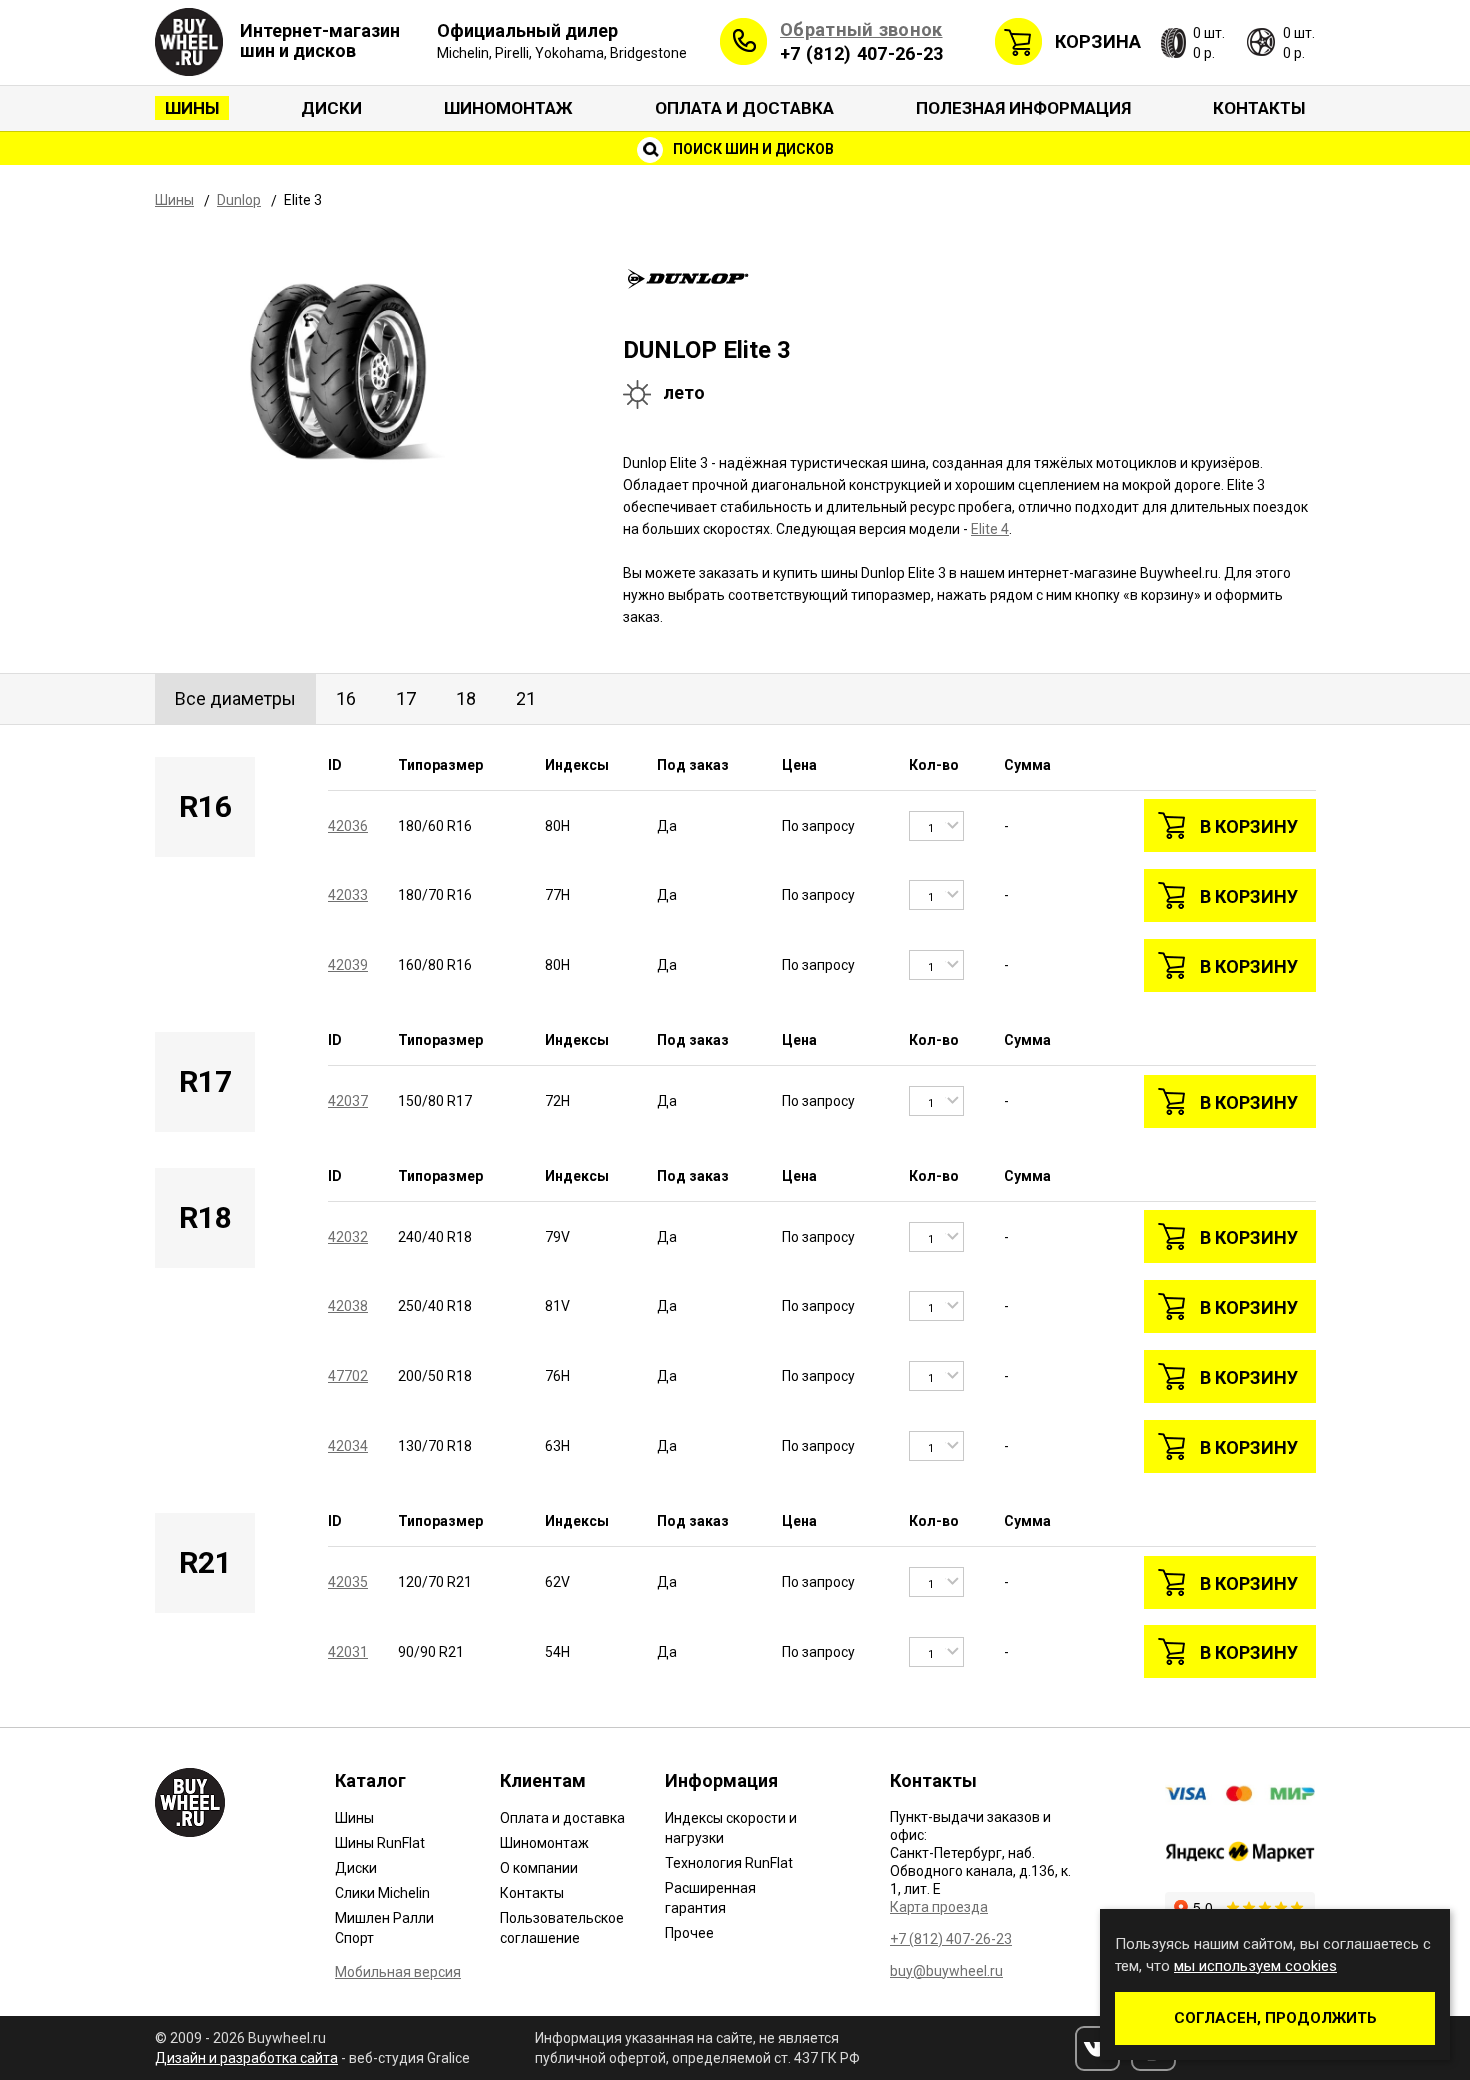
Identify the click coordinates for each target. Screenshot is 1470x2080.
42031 (348, 1652)
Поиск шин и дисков (752, 149)
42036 (348, 826)
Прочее (689, 1933)
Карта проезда (939, 1907)
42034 (348, 1446)
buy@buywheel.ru (946, 1971)
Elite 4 (990, 529)
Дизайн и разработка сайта (246, 2058)
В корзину (1249, 826)
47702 (348, 1376)
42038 (348, 1306)
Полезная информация (1023, 108)
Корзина (1098, 41)
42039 (348, 965)
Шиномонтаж (508, 108)
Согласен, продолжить (1275, 2018)
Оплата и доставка (744, 108)
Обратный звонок (861, 29)
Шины (192, 108)
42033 (348, 895)
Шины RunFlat (380, 1843)
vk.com (1097, 2048)
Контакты (1259, 108)
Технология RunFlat (729, 1863)
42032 (348, 1237)
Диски (331, 108)
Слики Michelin (382, 1893)
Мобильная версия (398, 1972)
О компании (539, 1868)
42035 (348, 1582)
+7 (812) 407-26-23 (861, 53)
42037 (348, 1101)
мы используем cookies (1255, 1966)
